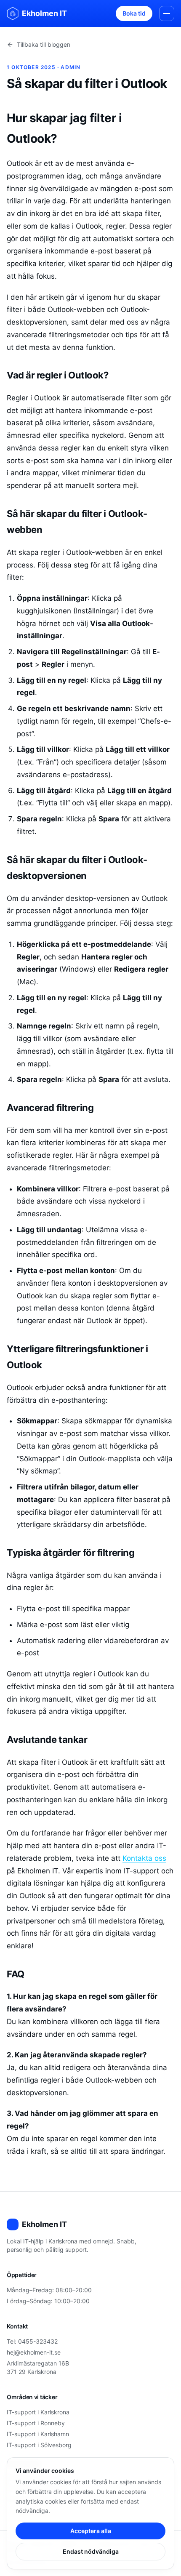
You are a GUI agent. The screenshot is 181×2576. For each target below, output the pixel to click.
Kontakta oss (144, 1858)
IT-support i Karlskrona (38, 2412)
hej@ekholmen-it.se (34, 2352)
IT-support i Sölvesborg (39, 2445)
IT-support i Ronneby (36, 2423)
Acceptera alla (91, 2531)
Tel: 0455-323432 (32, 2341)
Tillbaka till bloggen (44, 44)
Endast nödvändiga (91, 2551)
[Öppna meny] (167, 13)
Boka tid (134, 13)
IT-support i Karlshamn (38, 2434)
